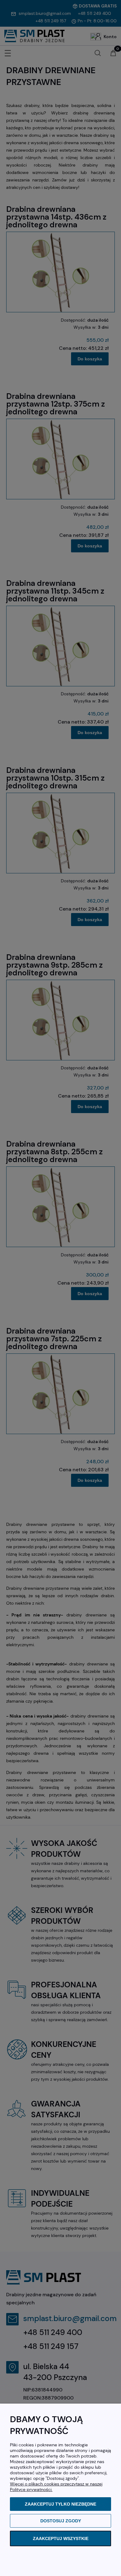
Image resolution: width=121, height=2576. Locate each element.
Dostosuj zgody (61, 2521)
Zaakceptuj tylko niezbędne (60, 2504)
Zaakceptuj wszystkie (61, 2538)
